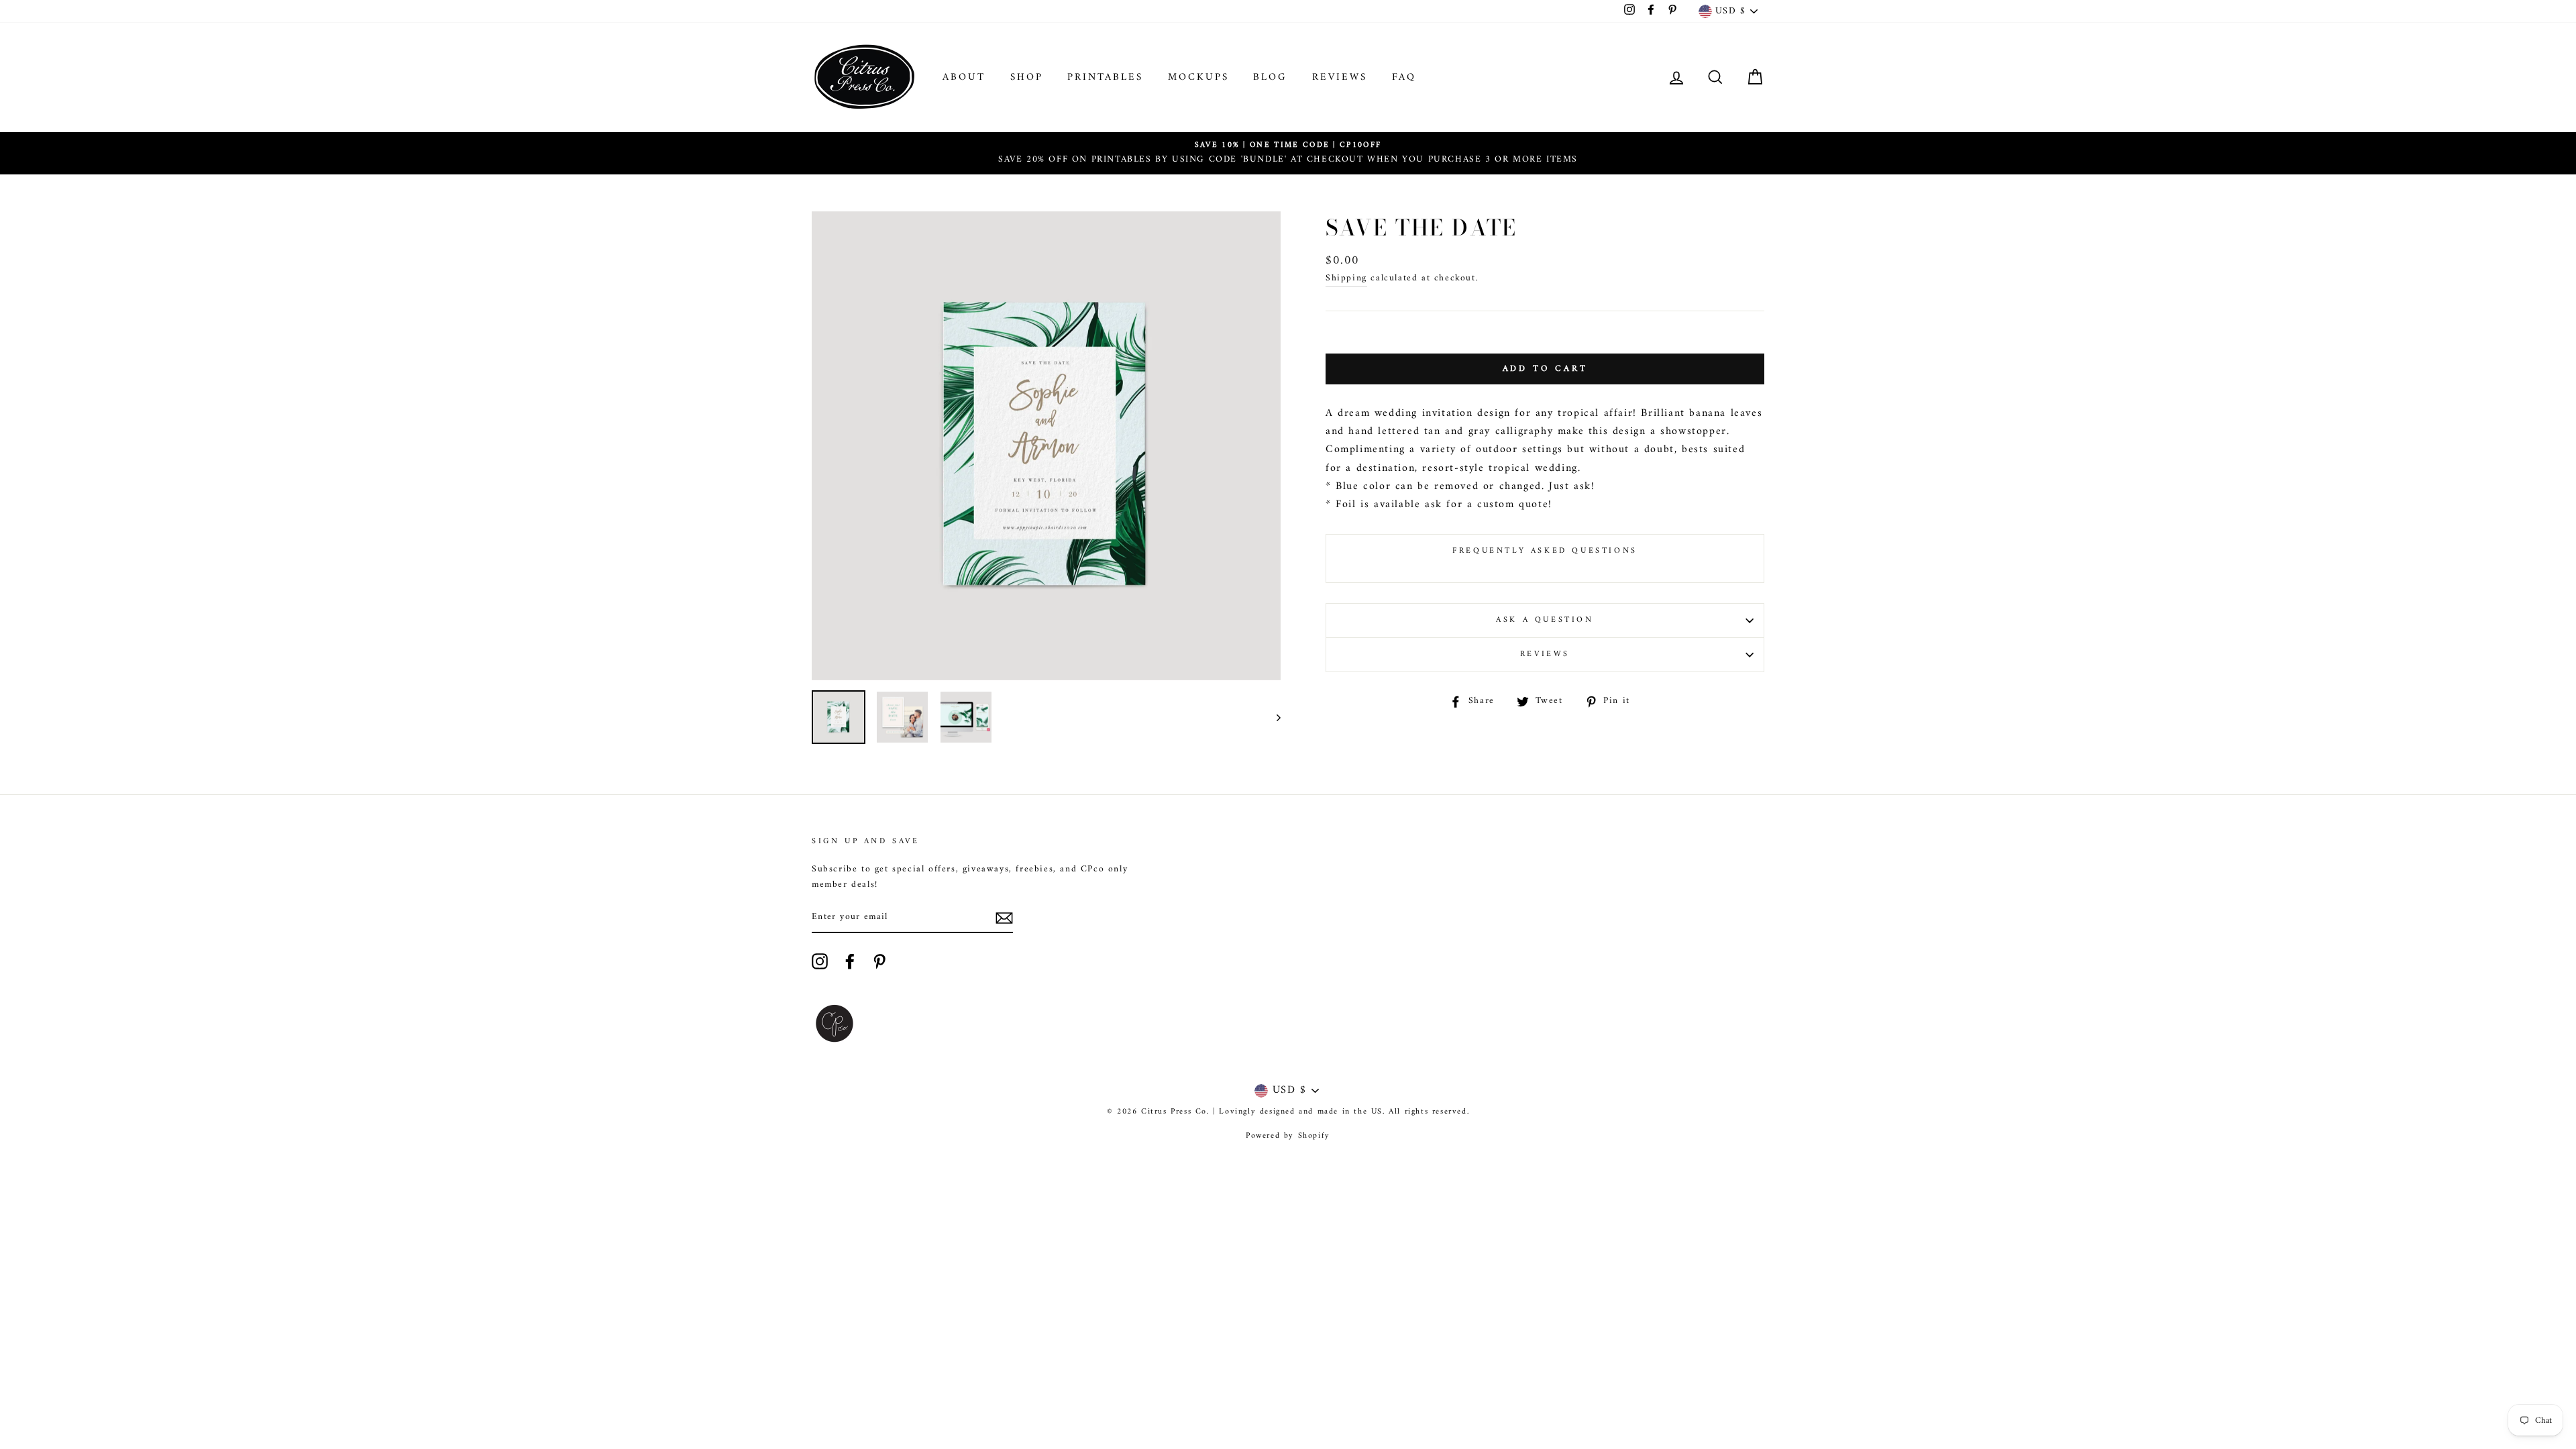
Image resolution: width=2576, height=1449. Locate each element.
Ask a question (1545, 620)
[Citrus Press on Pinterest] (879, 961)
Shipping (1346, 279)
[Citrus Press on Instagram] (820, 961)
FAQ (1404, 77)
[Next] (1272, 717)
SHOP (1027, 77)
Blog (1270, 77)
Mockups (1198, 77)
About (964, 77)
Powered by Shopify (1288, 1136)
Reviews (1340, 77)
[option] (1288, 153)
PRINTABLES (1105, 77)
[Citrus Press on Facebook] (850, 961)
